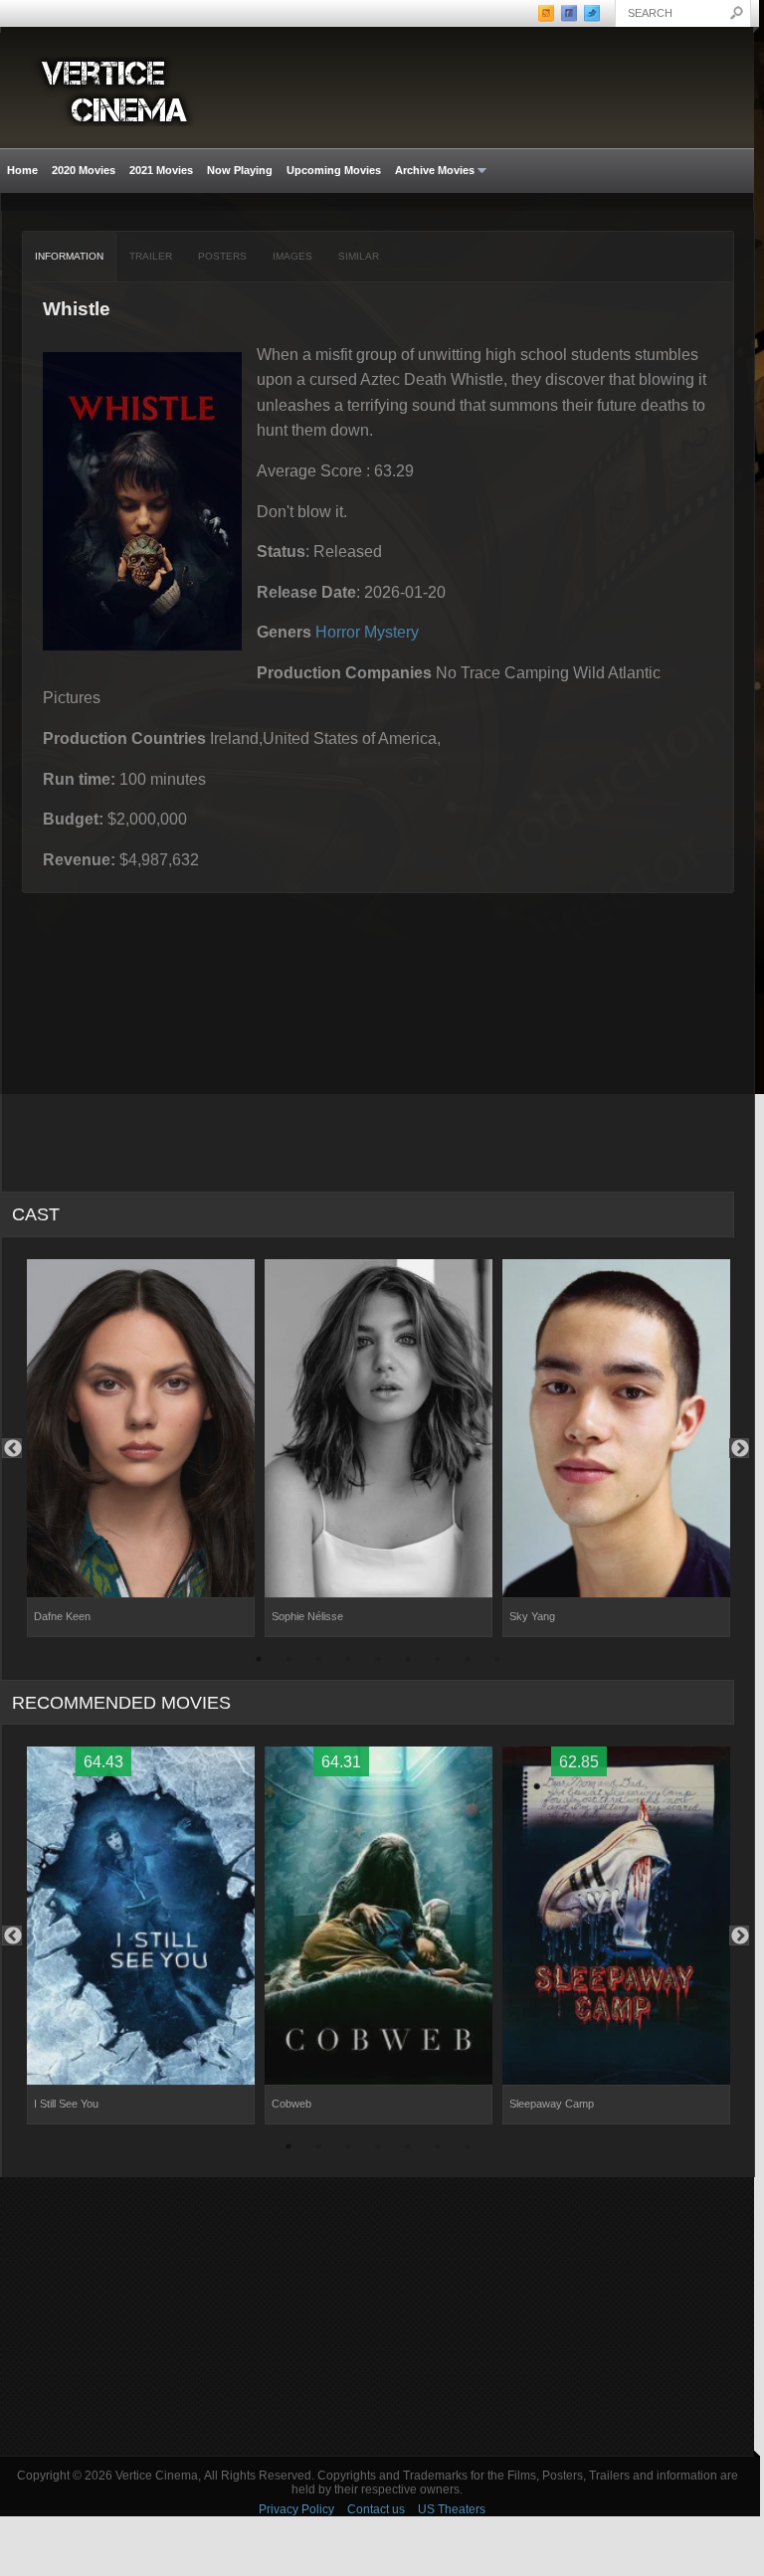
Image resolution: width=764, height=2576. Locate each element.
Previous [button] (12, 1448)
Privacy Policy (296, 2509)
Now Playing (240, 170)
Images (292, 256)
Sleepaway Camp (552, 2104)
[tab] (70, 257)
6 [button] (408, 1662)
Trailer (151, 256)
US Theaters (452, 2509)
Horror (338, 632)
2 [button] (288, 1662)
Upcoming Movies (334, 170)
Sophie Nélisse (307, 1616)
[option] (141, 1448)
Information (69, 256)
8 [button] (468, 1662)
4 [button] (348, 1662)
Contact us (376, 2509)
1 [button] (259, 1662)
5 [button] (378, 1662)
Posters (222, 256)
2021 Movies (161, 170)
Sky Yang (532, 1616)
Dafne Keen (62, 1616)
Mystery (391, 632)
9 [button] (497, 1662)
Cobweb (291, 2104)
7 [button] (438, 1662)
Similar (359, 256)
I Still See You (66, 2104)
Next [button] (739, 1448)
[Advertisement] (377, 2316)
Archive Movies (431, 171)
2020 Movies (84, 170)
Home (22, 170)
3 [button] (318, 1662)
